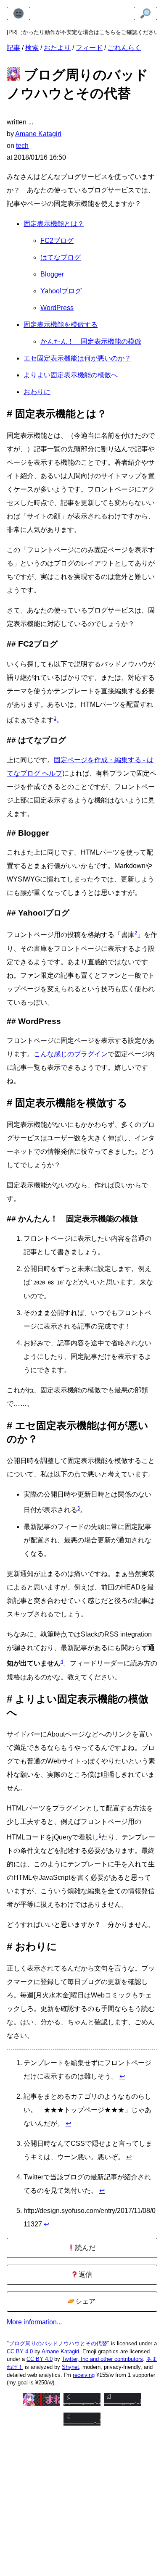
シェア (85, 2301)
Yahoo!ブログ (61, 291)
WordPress (57, 308)
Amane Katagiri (60, 2351)
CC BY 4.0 (20, 2351)
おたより (57, 48)
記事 (13, 48)
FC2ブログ (57, 241)
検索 (32, 48)
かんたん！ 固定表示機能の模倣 (91, 341)
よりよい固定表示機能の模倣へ (71, 375)
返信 (85, 2275)
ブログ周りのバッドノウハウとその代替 (58, 2343)
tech (22, 146)
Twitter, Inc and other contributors (102, 2359)
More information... (34, 2322)
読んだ (85, 2248)
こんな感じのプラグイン (71, 1054)
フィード (89, 48)
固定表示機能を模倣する (61, 325)
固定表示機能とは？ (54, 224)
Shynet (70, 2367)
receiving (84, 2375)
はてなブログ (61, 257)
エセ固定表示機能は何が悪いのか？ (77, 358)
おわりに (37, 392)
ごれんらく (124, 48)
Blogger (52, 274)
